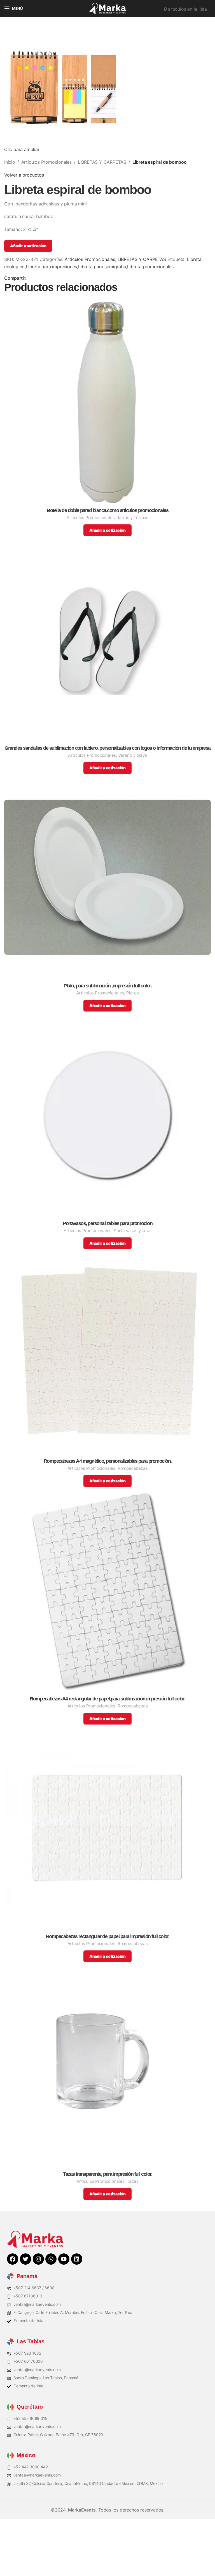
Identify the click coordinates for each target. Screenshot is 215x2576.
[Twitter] (25, 2259)
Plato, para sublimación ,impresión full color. (107, 986)
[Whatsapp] (51, 2259)
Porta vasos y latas (133, 1231)
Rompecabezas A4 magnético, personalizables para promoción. (108, 1461)
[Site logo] (107, 8)
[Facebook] (13, 2259)
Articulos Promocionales (46, 162)
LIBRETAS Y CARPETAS (102, 162)
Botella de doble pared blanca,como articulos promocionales (107, 511)
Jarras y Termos (133, 518)
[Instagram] (38, 2259)
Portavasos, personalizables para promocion (107, 1224)
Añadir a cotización (28, 246)
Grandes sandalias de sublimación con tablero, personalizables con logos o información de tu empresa (107, 748)
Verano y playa (133, 755)
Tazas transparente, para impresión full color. (107, 2174)
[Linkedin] (77, 2259)
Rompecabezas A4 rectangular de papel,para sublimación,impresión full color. (107, 1699)
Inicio (10, 162)
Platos (133, 993)
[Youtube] (64, 2259)
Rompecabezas (133, 1468)
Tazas (133, 2181)
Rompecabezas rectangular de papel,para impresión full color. (108, 1937)
